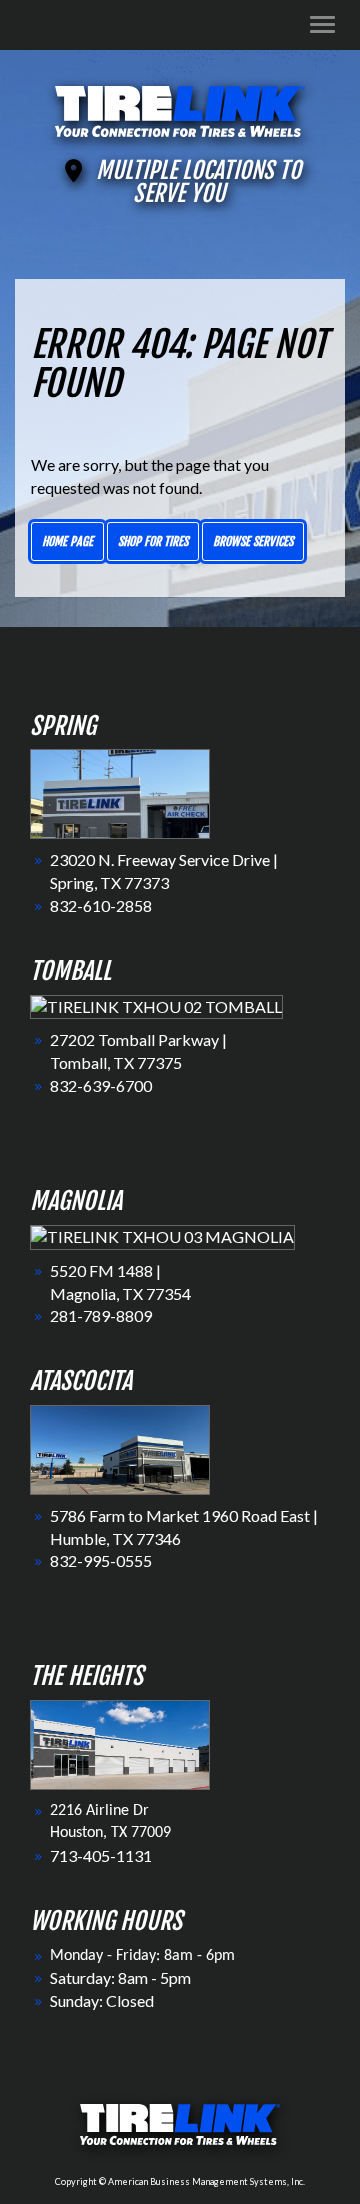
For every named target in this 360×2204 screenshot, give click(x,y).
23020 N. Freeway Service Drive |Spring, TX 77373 (164, 871)
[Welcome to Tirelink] (180, 108)
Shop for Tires (153, 541)
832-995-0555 (101, 1560)
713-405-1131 (101, 1855)
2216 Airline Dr (99, 1811)
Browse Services (253, 541)
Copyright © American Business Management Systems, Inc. (180, 2181)
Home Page (67, 541)
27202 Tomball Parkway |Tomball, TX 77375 (138, 1051)
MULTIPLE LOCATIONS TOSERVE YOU (198, 182)
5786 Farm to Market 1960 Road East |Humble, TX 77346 (184, 1527)
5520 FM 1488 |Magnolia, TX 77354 (120, 1282)
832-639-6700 (101, 1085)
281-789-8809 (101, 1315)
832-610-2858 (101, 905)
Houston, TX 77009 (110, 1833)
